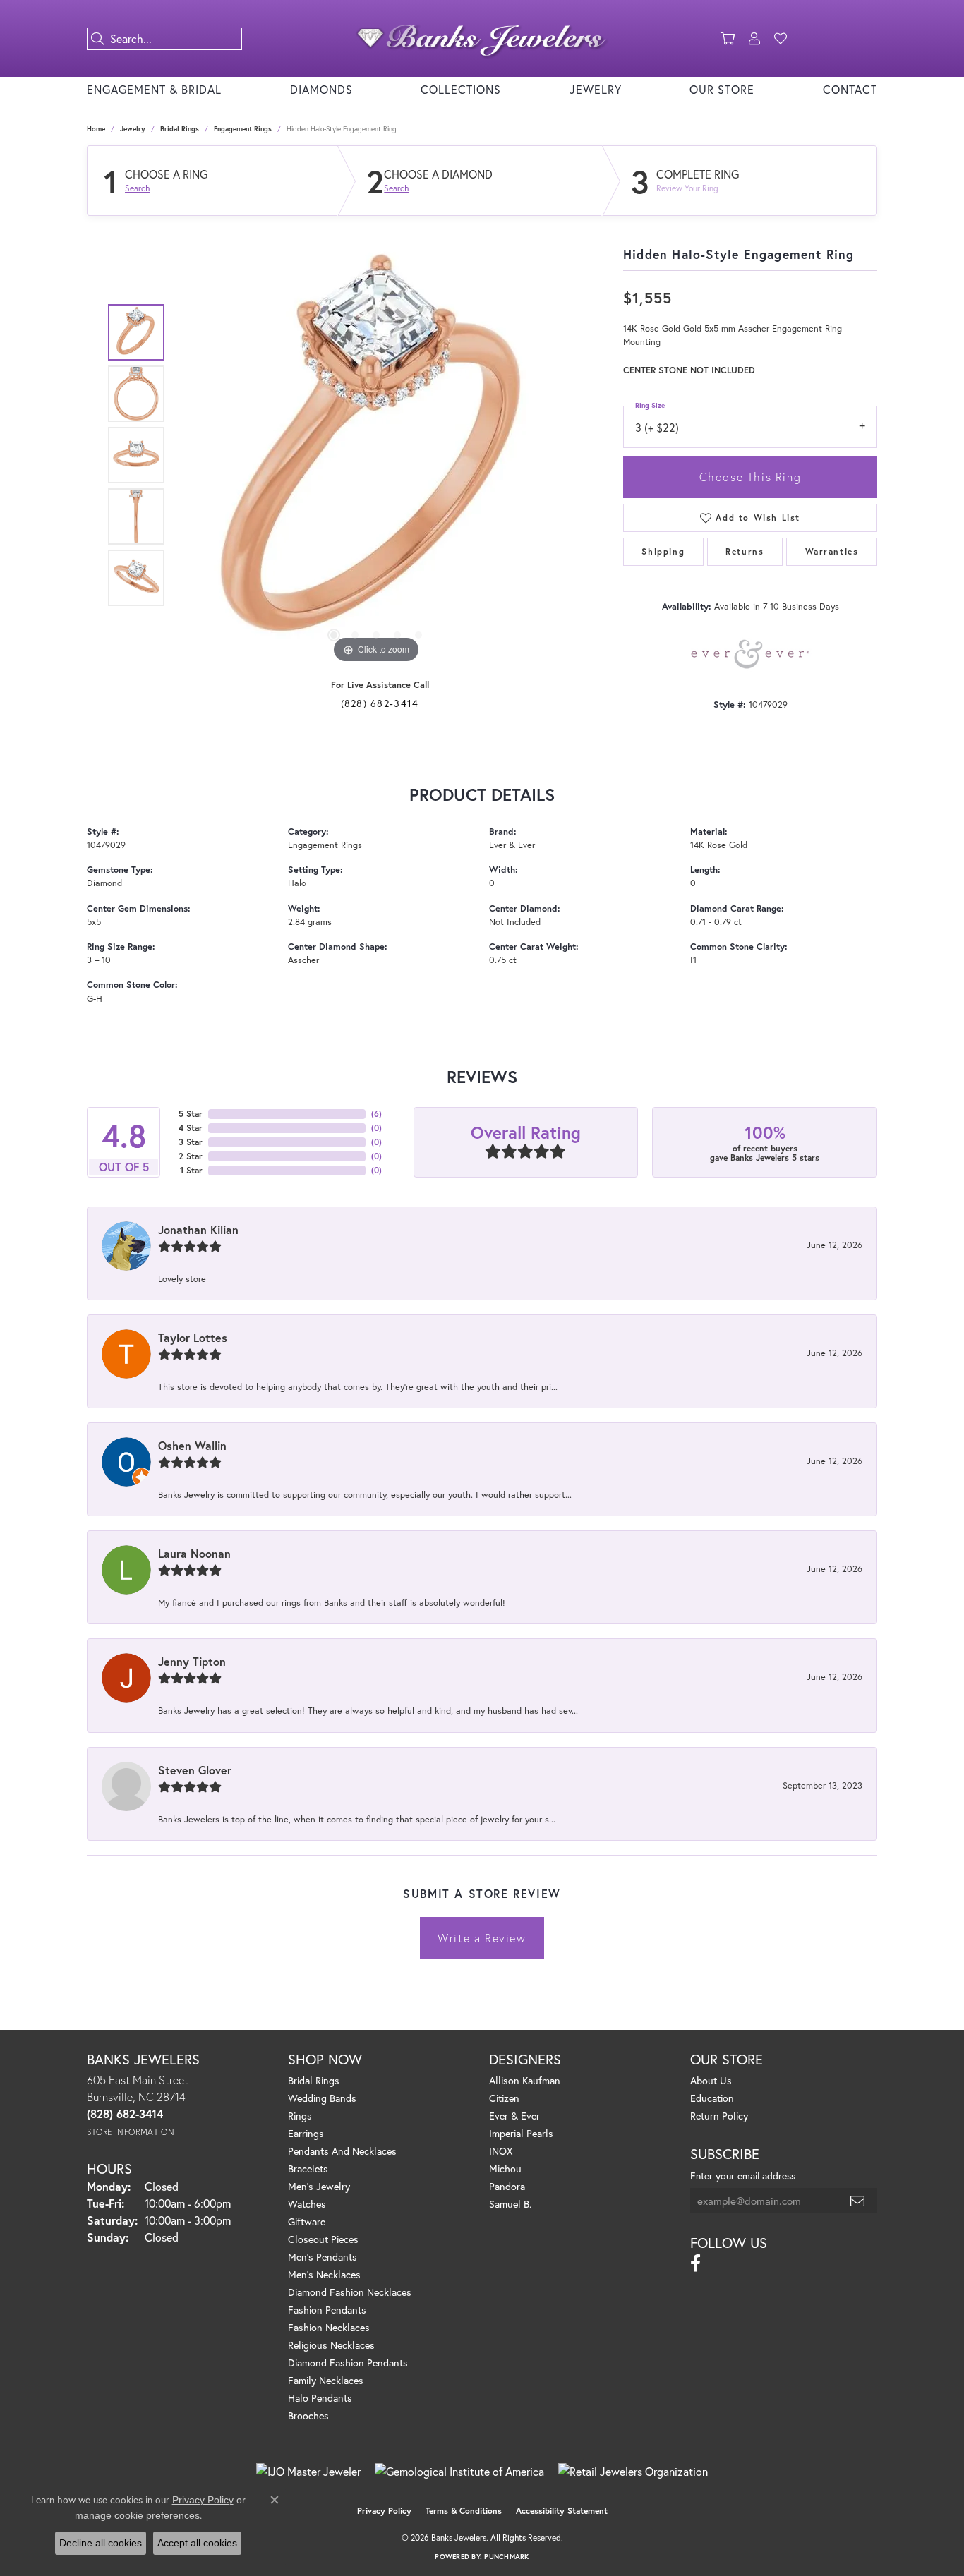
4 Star (191, 1128)
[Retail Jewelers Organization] (633, 2472)
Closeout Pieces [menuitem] (323, 2239)
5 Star (191, 1114)
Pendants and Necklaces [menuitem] (342, 2151)
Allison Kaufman (525, 2080)
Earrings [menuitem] (306, 2133)
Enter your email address (743, 2176)
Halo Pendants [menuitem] (320, 2398)
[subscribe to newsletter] (858, 2201)
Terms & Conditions (464, 2511)
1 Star (191, 1170)
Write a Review (482, 1938)
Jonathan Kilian (198, 1229)
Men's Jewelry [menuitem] (319, 2186)
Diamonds (321, 89)
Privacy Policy (384, 2511)
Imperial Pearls (521, 2133)
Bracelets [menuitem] (308, 2169)
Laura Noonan (194, 1553)
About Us (711, 2080)
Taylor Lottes (193, 1337)
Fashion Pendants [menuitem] (327, 2310)
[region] (376, 455)
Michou (505, 2169)
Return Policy (719, 2116)
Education (712, 2098)
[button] (728, 39)
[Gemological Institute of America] (459, 2472)
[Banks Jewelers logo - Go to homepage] (482, 38)
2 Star (191, 1156)
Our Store (722, 89)
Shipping (663, 551)
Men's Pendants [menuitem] (323, 2257)
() (376, 1114)
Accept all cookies (197, 2543)
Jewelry (596, 89)
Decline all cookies (101, 2543)
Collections (461, 89)
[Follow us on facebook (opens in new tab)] (695, 2263)
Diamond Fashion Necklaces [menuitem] (350, 2292)
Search (137, 188)
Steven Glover (195, 1770)
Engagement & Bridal (154, 89)
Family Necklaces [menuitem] (326, 2380)
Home (96, 129)
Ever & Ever (512, 845)
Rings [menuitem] (300, 2116)
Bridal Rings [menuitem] (314, 2080)
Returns (745, 551)
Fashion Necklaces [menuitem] (329, 2327)
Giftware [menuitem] (307, 2221)
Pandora (507, 2186)
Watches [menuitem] (307, 2204)
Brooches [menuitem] (308, 2415)
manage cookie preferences (137, 2515)
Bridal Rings (180, 129)
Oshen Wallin (192, 1445)
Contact (850, 89)
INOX (501, 2151)
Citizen (504, 2098)
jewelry (133, 129)
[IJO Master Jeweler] (308, 2472)
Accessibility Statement (562, 2511)
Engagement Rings (243, 129)
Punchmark (506, 2557)
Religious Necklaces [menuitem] (331, 2345)
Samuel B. (510, 2204)
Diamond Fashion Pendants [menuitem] (348, 2363)
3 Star (191, 1142)
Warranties (832, 551)
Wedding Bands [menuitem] (322, 2098)
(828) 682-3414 (380, 703)
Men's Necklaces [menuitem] (324, 2274)
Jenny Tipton (192, 1661)
